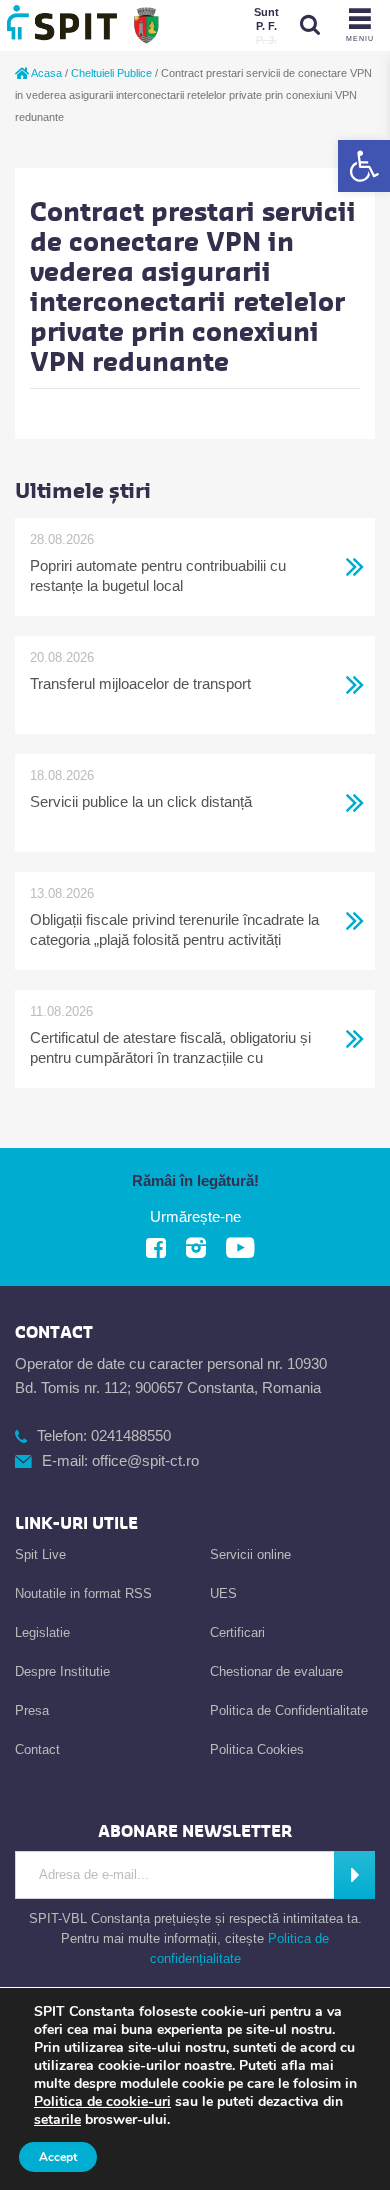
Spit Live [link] (40, 1554)
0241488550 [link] (131, 1435)
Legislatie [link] (42, 1632)
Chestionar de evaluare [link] (276, 1671)
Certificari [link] (237, 1632)
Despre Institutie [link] (62, 1671)
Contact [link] (37, 1749)
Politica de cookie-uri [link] (102, 2101)
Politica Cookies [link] (257, 1749)
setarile (57, 2120)
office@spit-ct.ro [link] (145, 1460)
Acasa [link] (45, 73)
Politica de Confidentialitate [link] (289, 1710)
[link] (364, 166)
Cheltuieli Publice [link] (111, 73)
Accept (58, 2157)
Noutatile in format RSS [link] (83, 1593)
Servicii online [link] (250, 1554)
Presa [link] (32, 1710)
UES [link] (223, 1593)
